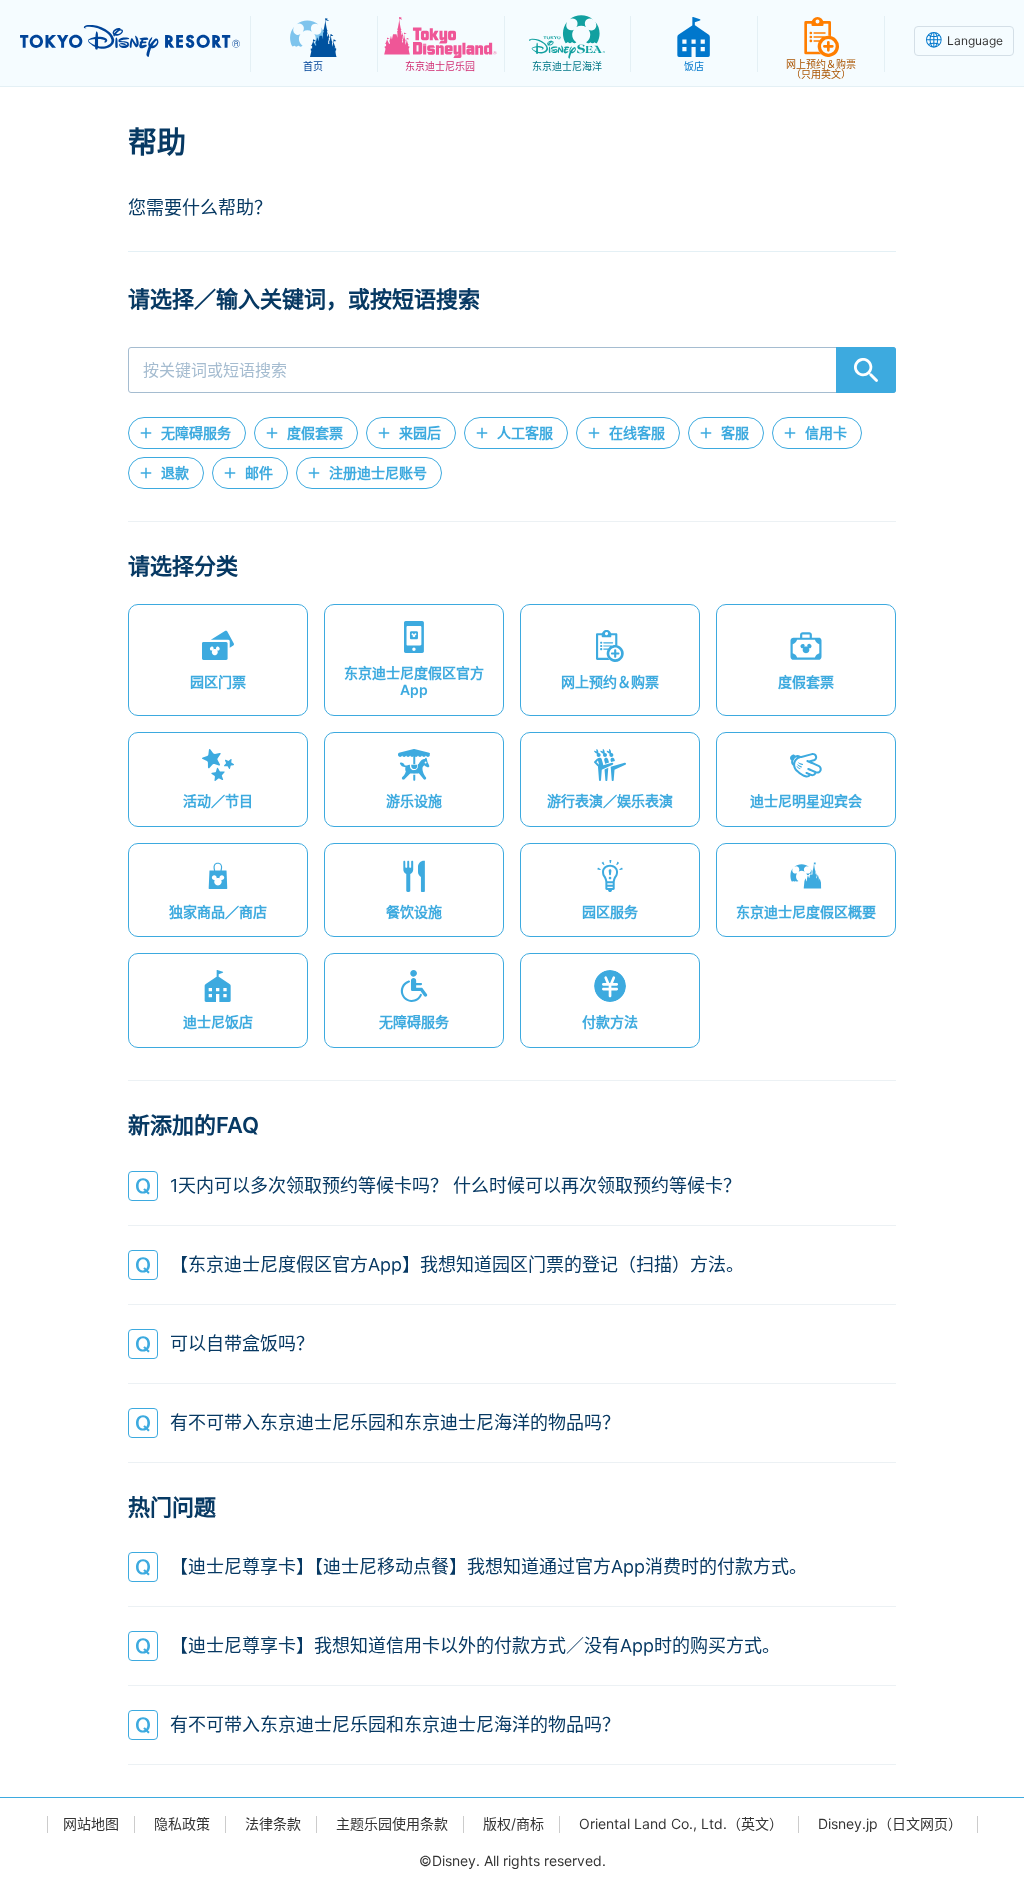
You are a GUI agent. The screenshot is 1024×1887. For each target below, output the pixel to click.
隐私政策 (182, 1824)
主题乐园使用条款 (392, 1824)
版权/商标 (513, 1824)
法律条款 (273, 1824)
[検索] (866, 370)
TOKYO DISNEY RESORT (130, 41)
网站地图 (91, 1824)
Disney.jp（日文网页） (890, 1824)
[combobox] (512, 370)
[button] (187, 433)
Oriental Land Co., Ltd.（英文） (681, 1824)
